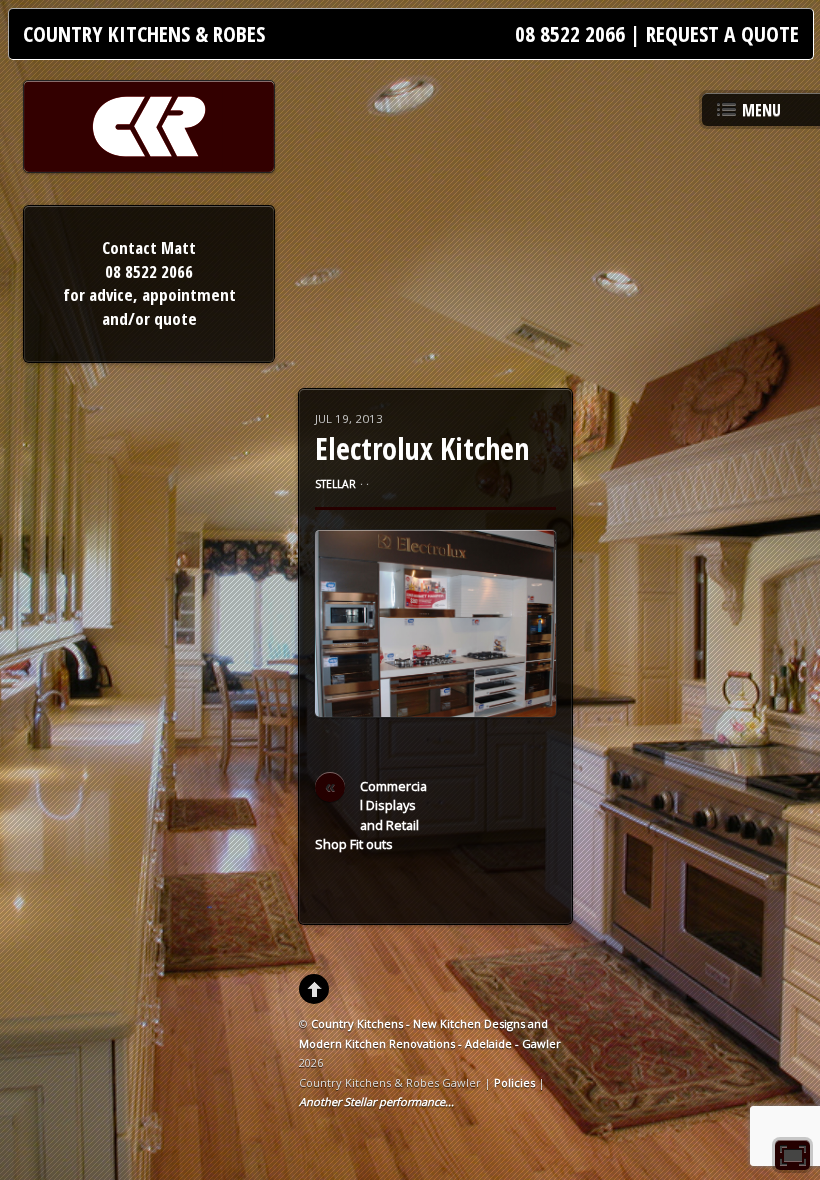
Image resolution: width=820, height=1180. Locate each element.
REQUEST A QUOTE (722, 33)
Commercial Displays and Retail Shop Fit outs (371, 815)
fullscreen (792, 1155)
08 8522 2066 (570, 33)
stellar (335, 484)
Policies (514, 1082)
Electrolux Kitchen (422, 448)
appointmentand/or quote (169, 306)
